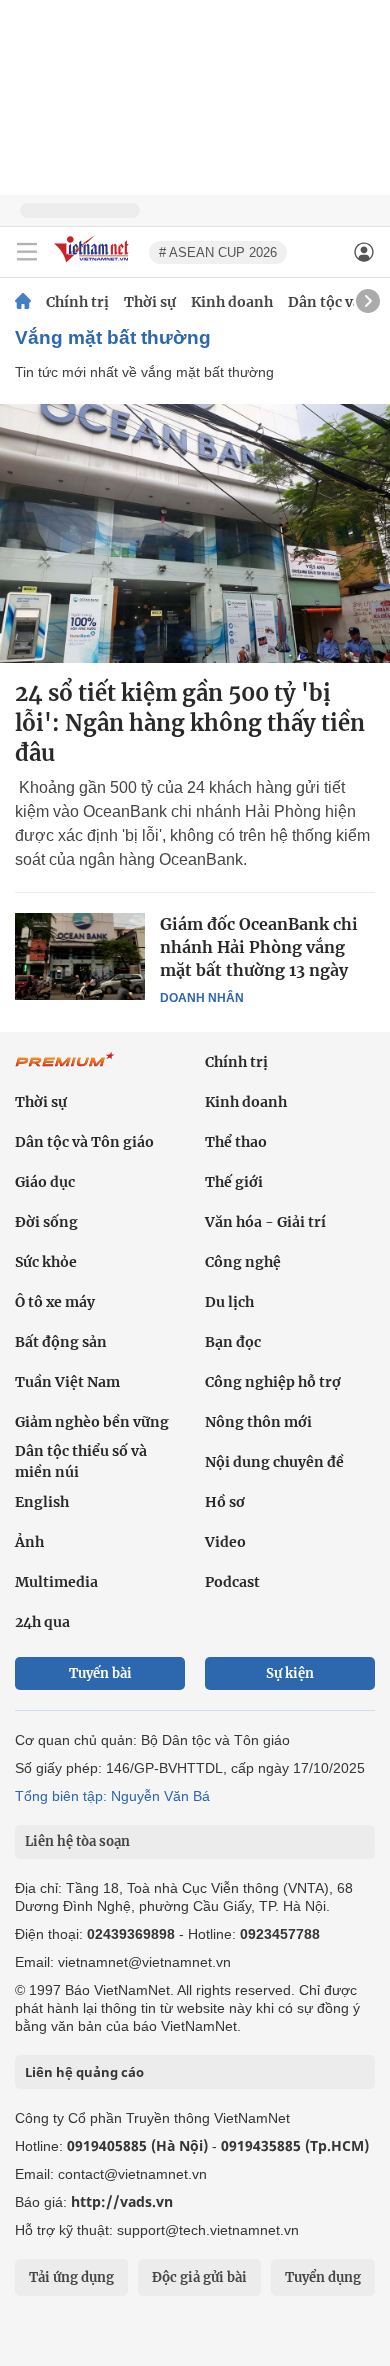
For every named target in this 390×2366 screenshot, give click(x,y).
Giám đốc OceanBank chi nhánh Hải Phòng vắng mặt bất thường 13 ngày (259, 947)
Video (225, 1542)
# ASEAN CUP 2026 (218, 252)
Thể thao (236, 1142)
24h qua (42, 1622)
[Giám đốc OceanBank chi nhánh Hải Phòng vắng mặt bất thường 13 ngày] (80, 956)
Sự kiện (290, 1673)
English (42, 1502)
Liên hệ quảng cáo (84, 2072)
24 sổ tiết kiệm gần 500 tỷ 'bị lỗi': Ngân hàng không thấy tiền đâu (190, 723)
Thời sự (150, 302)
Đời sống (46, 1222)
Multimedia (56, 1582)
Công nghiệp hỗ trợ (273, 1382)
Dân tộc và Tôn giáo (84, 1142)
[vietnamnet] (94, 263)
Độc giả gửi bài (199, 2277)
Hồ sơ (225, 1502)
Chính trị (77, 302)
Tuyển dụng (323, 2277)
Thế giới (234, 1182)
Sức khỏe (46, 1262)
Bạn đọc (233, 1342)
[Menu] (27, 252)
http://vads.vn (122, 2201)
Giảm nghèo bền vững (92, 1422)
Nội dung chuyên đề (274, 1462)
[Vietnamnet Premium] (65, 1070)
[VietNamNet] (23, 302)
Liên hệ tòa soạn (77, 1841)
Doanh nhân (202, 998)
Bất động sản (61, 1342)
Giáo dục (45, 1182)
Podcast (232, 1582)
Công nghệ (243, 1262)
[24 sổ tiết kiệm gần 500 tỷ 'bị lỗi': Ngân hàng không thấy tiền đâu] (195, 533)
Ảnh (29, 1542)
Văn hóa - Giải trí (265, 1222)
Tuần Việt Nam (67, 1382)
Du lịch (229, 1302)
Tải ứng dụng (71, 2277)
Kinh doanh (232, 302)
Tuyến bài (100, 1673)
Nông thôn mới (258, 1422)
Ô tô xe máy (55, 1302)
